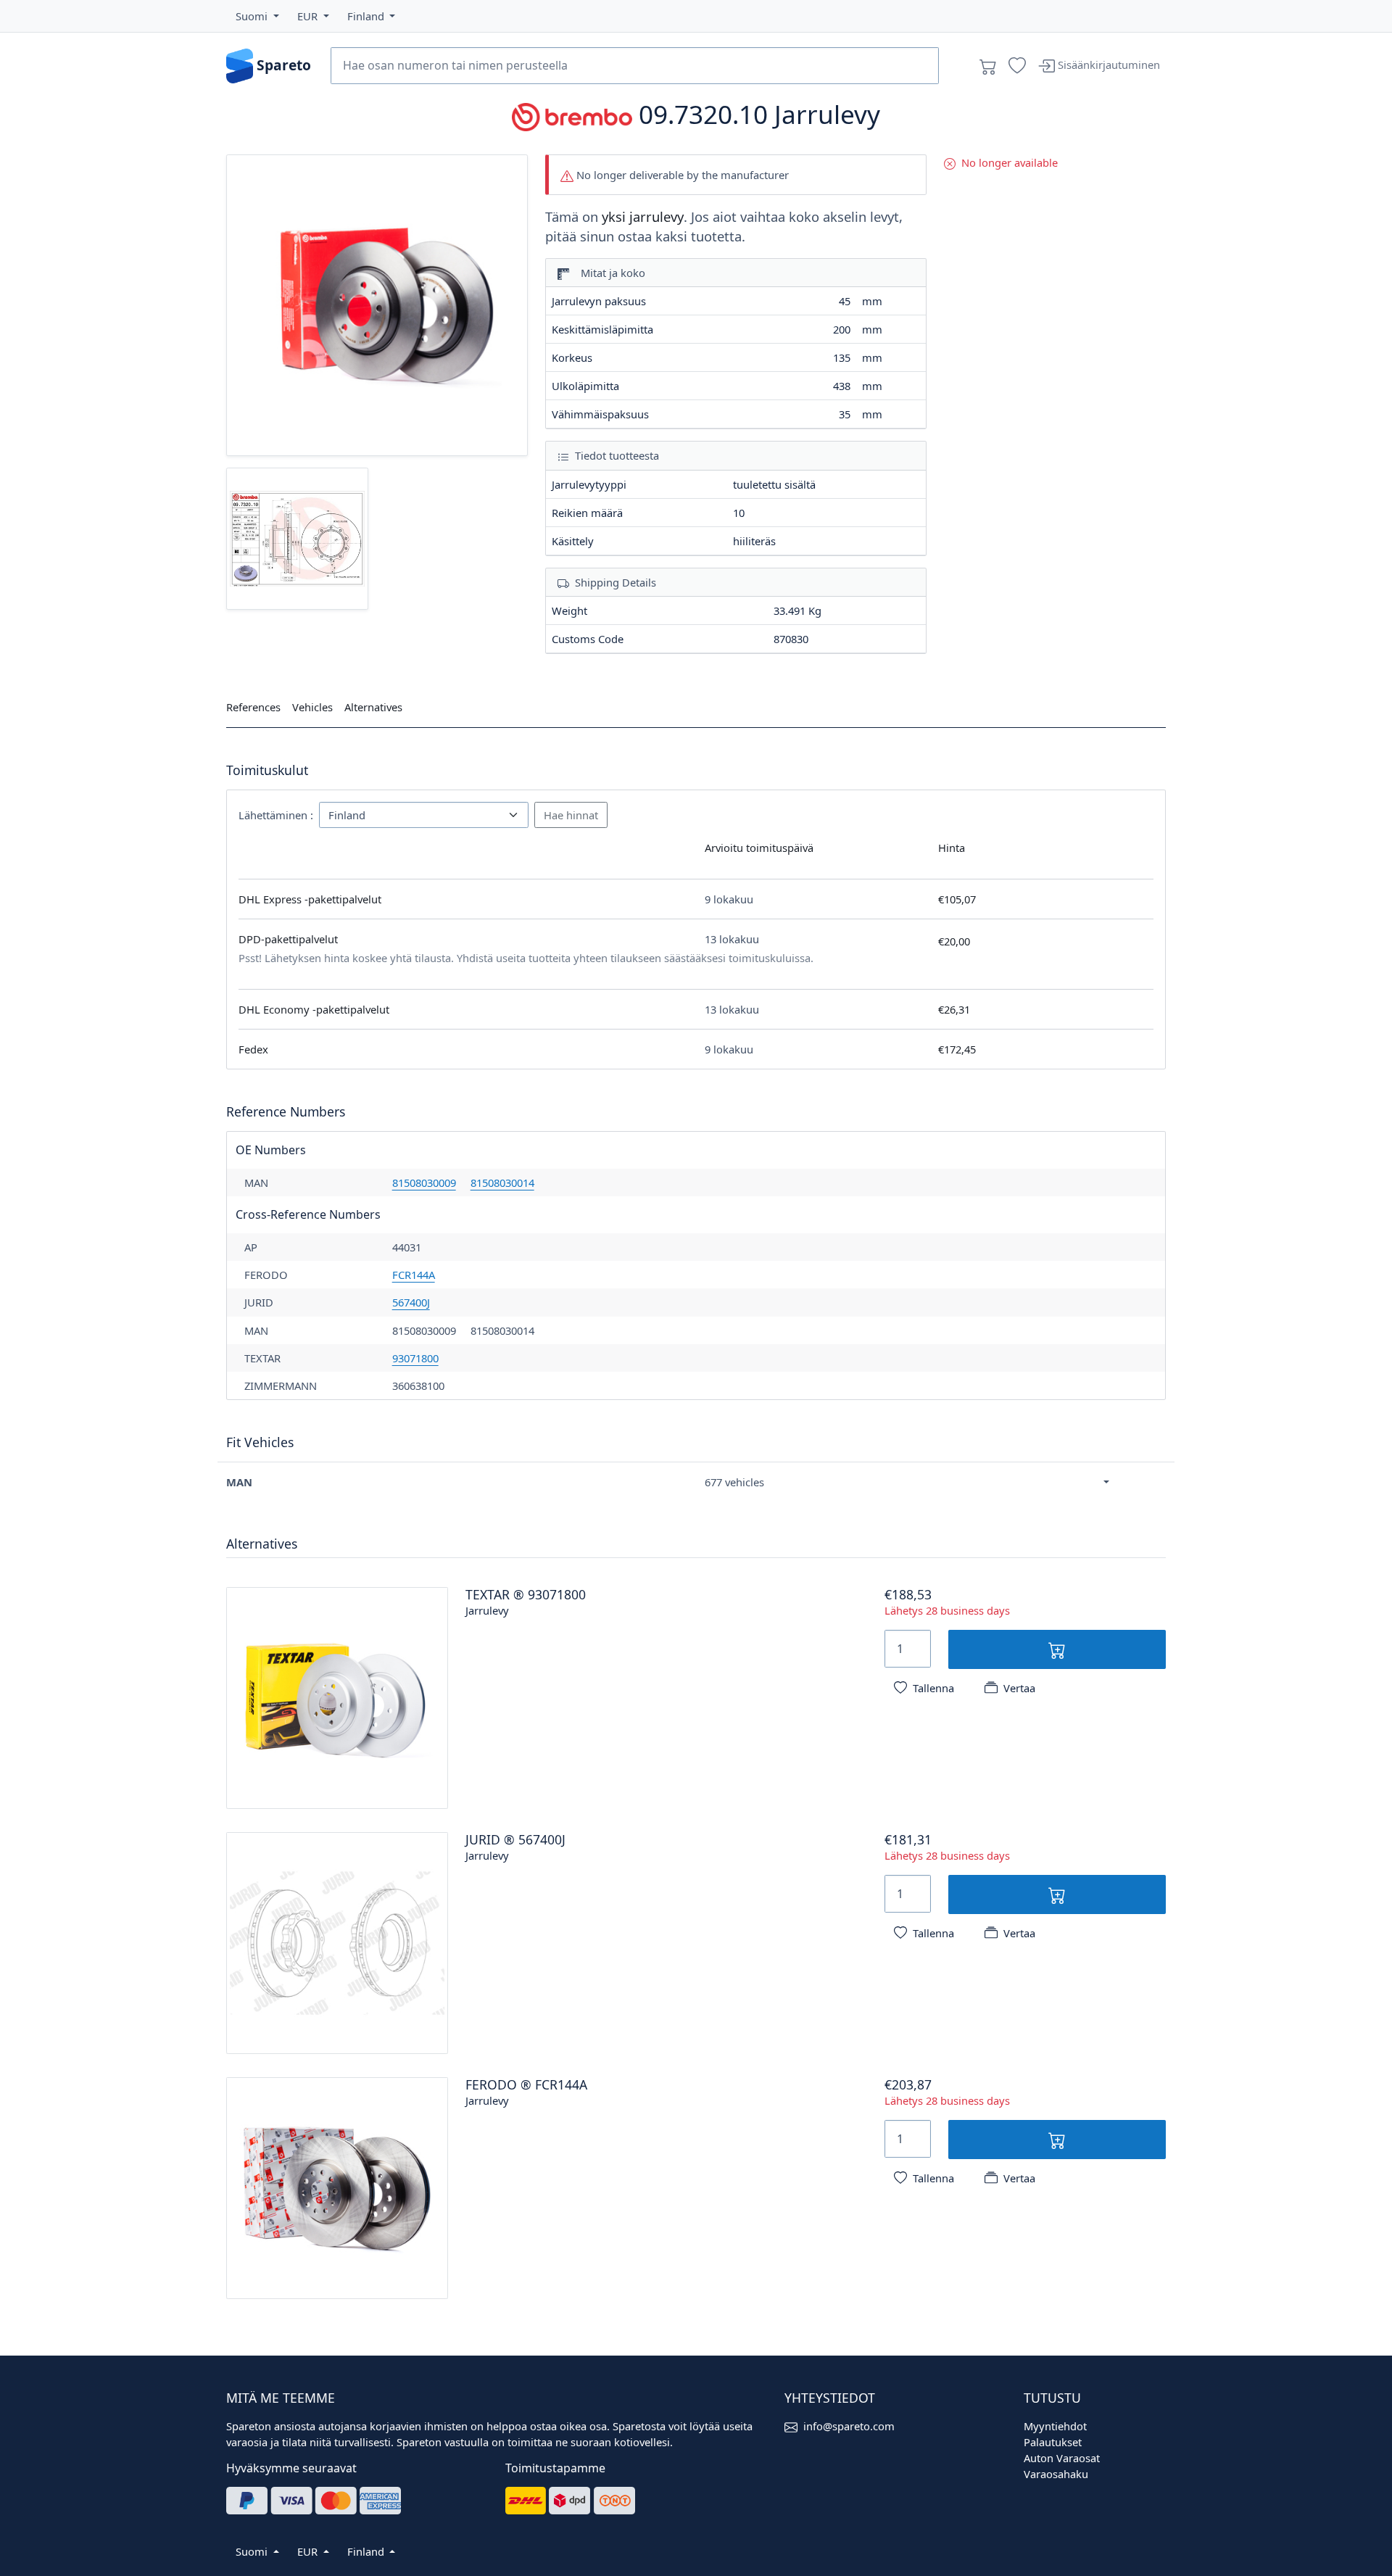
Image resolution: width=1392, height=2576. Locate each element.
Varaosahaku (1056, 2474)
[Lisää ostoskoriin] (1057, 1649)
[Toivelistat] (1017, 66)
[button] (257, 16)
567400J (411, 1302)
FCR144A (414, 1275)
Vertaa (1019, 1688)
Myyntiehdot (1055, 2426)
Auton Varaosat (1062, 2458)
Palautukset (1053, 2442)
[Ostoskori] (988, 66)
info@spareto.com (849, 2426)
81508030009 (424, 1183)
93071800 (415, 1358)
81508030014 (502, 1183)
